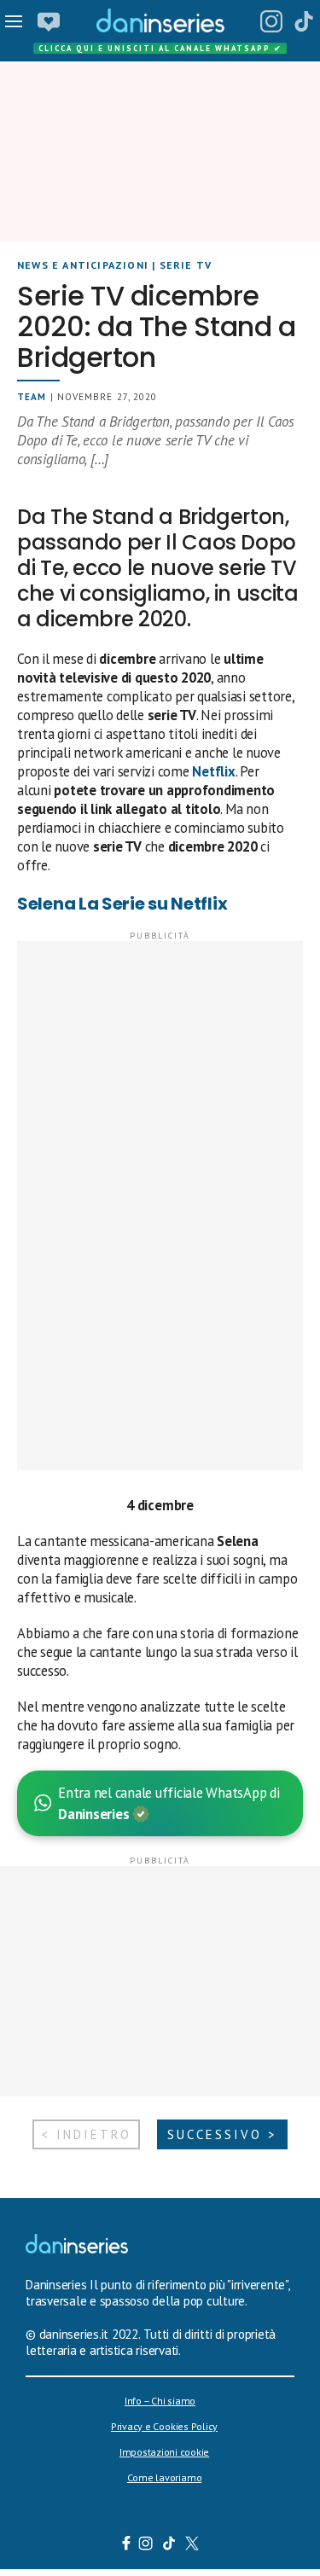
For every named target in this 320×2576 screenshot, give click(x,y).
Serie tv (186, 265)
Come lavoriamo (165, 2477)
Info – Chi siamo (160, 2401)
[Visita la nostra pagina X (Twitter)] (192, 2545)
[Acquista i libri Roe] (49, 21)
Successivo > (222, 2134)
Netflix (213, 771)
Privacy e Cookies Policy (164, 2426)
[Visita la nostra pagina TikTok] (169, 2545)
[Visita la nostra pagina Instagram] (145, 2545)
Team (32, 397)
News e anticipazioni (83, 265)
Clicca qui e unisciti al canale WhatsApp (160, 48)
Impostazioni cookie (164, 2452)
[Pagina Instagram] (271, 21)
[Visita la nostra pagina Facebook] (125, 2545)
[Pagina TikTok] (304, 21)
